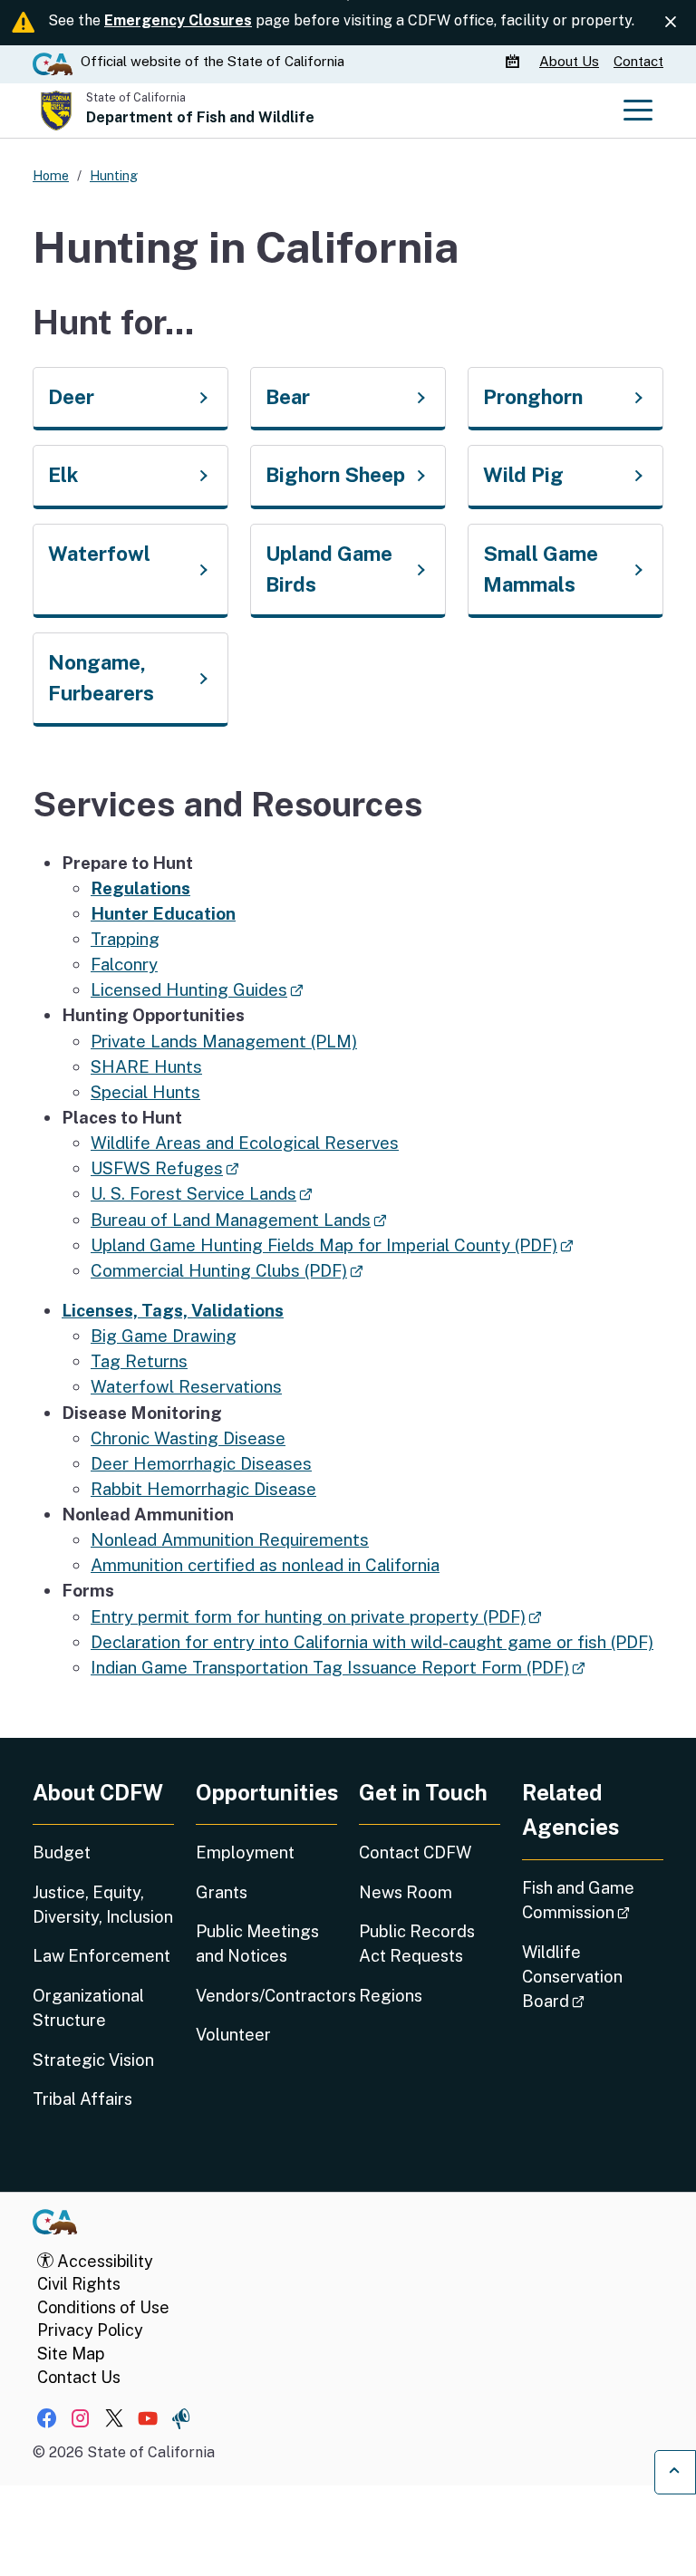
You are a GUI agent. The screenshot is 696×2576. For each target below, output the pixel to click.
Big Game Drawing (164, 1336)
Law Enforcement (101, 1956)
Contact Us (79, 2377)
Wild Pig (523, 475)
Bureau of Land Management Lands (238, 1220)
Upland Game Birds (329, 569)
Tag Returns (139, 1361)
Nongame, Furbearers (101, 678)
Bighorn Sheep (335, 475)
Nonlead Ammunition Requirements (230, 1539)
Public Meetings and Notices (257, 1944)
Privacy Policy (90, 2330)
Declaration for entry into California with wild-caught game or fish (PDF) (372, 1642)
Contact (638, 61)
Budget (62, 1852)
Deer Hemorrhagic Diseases (201, 1463)
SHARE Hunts (146, 1066)
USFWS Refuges (164, 1168)
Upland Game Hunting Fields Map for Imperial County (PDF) (332, 1245)
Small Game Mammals (541, 569)
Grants (222, 1892)
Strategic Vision (93, 2060)
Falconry (124, 964)
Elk (63, 475)
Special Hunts (145, 1092)
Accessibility (103, 2261)
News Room (406, 1892)
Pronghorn (533, 397)
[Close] (671, 22)
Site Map (71, 2354)
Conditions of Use (103, 2307)
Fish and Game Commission (593, 1900)
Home (51, 175)
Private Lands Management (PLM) (224, 1041)
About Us (569, 61)
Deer (71, 397)
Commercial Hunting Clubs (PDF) (227, 1270)
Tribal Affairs (82, 2099)
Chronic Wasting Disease (188, 1438)
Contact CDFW (415, 1852)
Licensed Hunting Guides (197, 989)
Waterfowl (99, 554)
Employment (245, 1852)
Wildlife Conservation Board (593, 1977)
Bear (288, 397)
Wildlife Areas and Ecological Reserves (245, 1143)
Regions (391, 1996)
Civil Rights (79, 2284)
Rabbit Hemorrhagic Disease (203, 1489)
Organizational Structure (88, 2008)
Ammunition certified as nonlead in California (265, 1565)
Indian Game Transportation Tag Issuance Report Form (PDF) (338, 1667)
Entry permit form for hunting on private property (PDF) (316, 1616)
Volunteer (233, 2035)
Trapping (125, 939)
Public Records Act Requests (417, 1944)
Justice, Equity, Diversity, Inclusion (103, 1905)
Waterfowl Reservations (186, 1386)
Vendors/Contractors (266, 1996)
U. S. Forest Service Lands (201, 1193)
